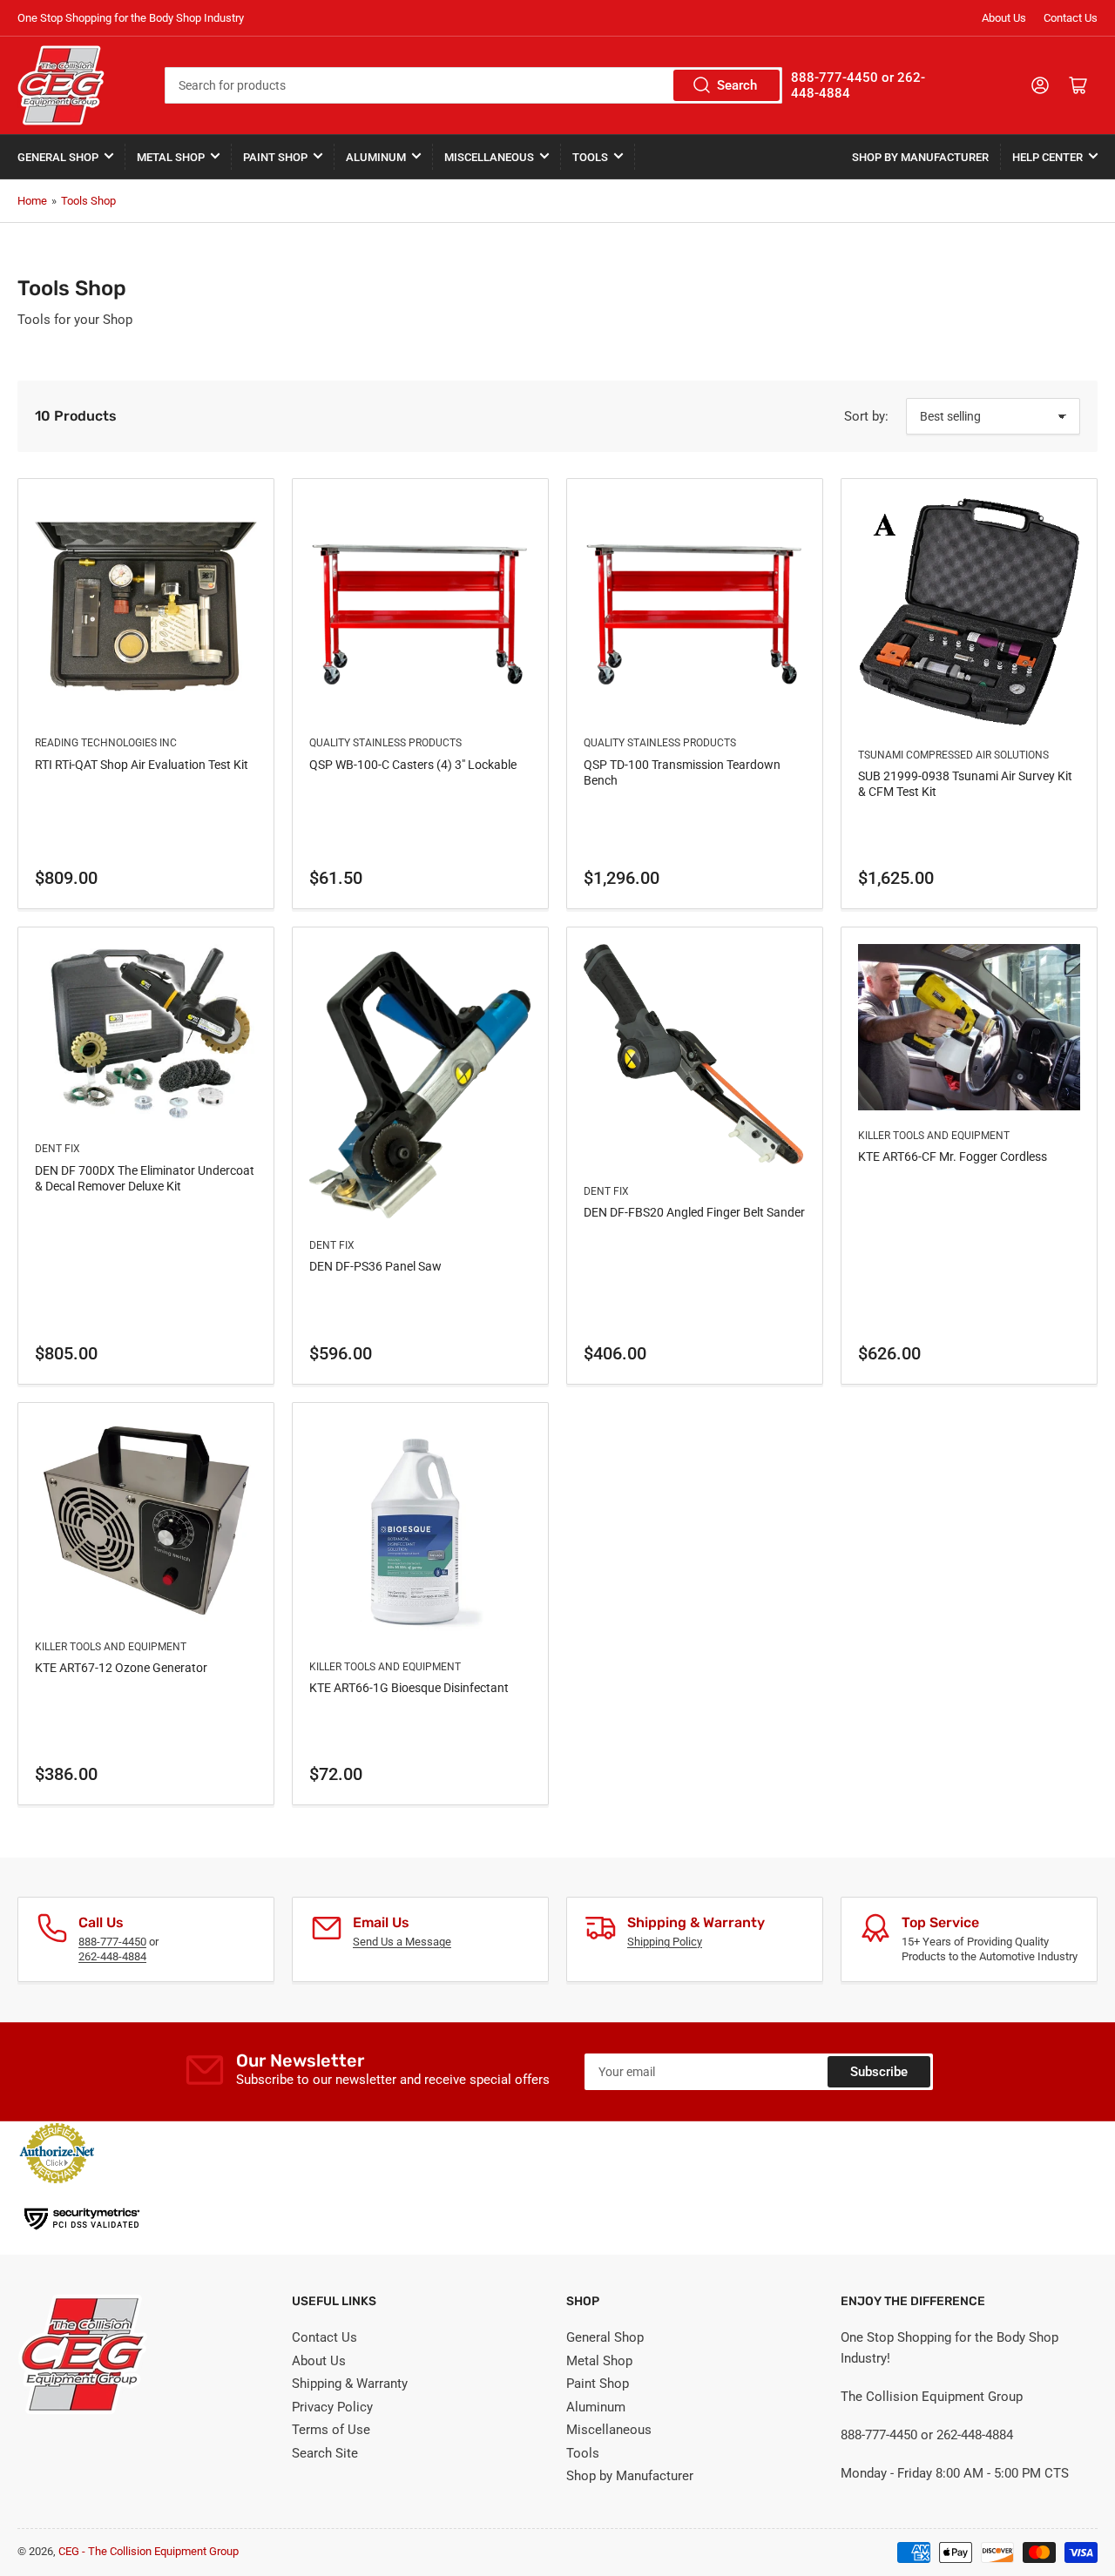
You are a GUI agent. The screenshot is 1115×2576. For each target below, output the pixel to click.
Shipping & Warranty (350, 2384)
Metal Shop (171, 157)
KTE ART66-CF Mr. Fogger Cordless (953, 1157)
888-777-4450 (112, 1942)
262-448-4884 (112, 1956)
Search (737, 85)
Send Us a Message (402, 1942)
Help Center (1047, 157)
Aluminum (376, 157)
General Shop (58, 157)
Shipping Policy (665, 1942)
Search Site (325, 2453)
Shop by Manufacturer (920, 157)
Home (32, 201)
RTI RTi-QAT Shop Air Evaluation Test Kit (142, 765)
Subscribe (879, 2072)
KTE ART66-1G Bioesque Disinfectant (409, 1688)
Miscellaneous (489, 157)
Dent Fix (57, 1149)
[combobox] (473, 85)
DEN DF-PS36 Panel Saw (375, 1266)
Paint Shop (275, 157)
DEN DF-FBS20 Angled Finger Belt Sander (694, 1212)
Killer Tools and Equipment (934, 1136)
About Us (1004, 18)
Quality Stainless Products (385, 743)
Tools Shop (88, 201)
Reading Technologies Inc (106, 743)
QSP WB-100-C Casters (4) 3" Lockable (413, 765)
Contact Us (1071, 18)
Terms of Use (331, 2430)
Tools (590, 157)
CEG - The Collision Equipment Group (149, 2551)
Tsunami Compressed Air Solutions (953, 755)
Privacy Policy (332, 2407)
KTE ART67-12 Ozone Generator (121, 1668)
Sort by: (866, 416)
